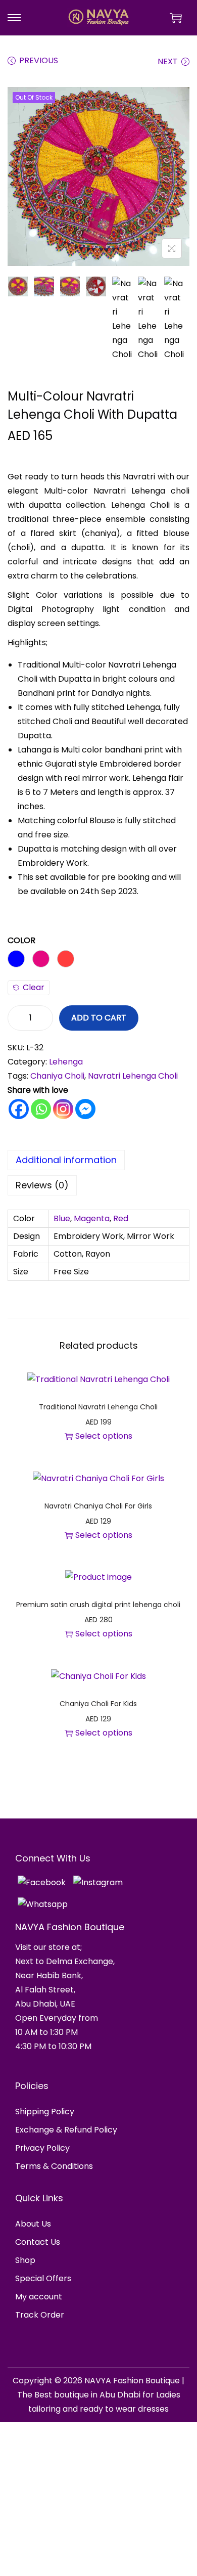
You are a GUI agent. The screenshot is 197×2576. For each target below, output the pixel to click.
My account (39, 2297)
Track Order (40, 2315)
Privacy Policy (42, 2148)
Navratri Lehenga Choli (133, 1076)
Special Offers (43, 2278)
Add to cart (99, 1018)
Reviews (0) (42, 1185)
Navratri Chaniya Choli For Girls (98, 1506)
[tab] (98, 1160)
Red (121, 1218)
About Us (33, 2224)
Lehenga (66, 1062)
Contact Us (38, 2242)
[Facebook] (19, 1109)
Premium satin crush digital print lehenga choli (98, 1605)
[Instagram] (63, 1109)
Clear (34, 987)
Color (21, 940)
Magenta (92, 1218)
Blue (62, 1218)
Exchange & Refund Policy (66, 2130)
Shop (25, 2260)
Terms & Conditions (54, 2166)
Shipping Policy (45, 2112)
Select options (104, 1436)
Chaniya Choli (57, 1076)
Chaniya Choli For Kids (98, 1704)
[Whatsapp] (41, 1109)
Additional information (66, 1160)
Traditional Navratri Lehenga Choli (98, 1407)
